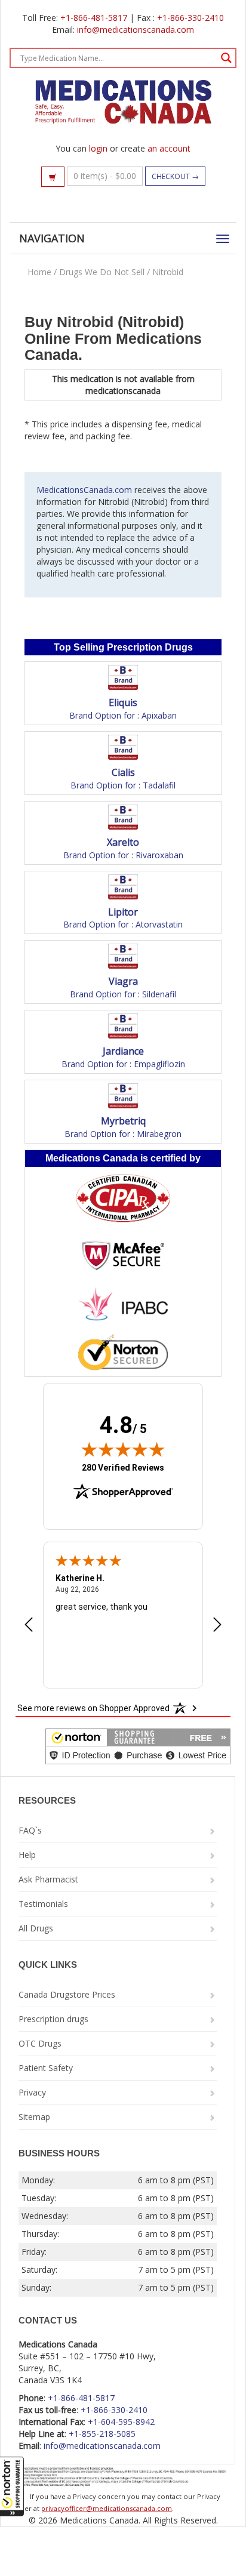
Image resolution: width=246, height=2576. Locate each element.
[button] (12, 2486)
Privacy (32, 2092)
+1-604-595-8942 (121, 2422)
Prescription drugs (53, 2019)
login (98, 148)
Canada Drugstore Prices (67, 1994)
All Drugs (36, 1928)
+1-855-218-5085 (102, 2434)
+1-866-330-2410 (190, 18)
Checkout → (175, 176)
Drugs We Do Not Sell (102, 272)
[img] (123, 1449)
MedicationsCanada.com (84, 490)
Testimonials (43, 1904)
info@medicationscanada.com (136, 30)
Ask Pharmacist (48, 1879)
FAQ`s (30, 1830)
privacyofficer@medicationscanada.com (107, 2508)
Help (27, 1855)
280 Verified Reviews (123, 1467)
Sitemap (34, 2117)
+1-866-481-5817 (94, 18)
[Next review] (217, 1626)
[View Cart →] (53, 177)
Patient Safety (46, 2068)
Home (39, 272)
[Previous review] (29, 1626)
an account (169, 148)
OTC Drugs (40, 2043)
